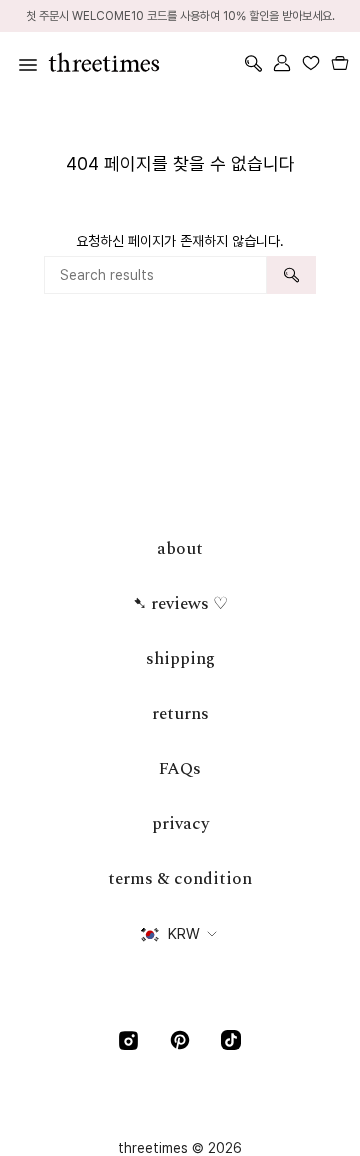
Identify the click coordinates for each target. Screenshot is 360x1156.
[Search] (291, 275)
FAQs (180, 769)
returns (180, 714)
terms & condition (180, 879)
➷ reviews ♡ (180, 604)
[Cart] (339, 63)
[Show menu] (25, 63)
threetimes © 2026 (180, 1148)
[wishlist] (310, 63)
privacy (180, 824)
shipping (180, 659)
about (180, 549)
